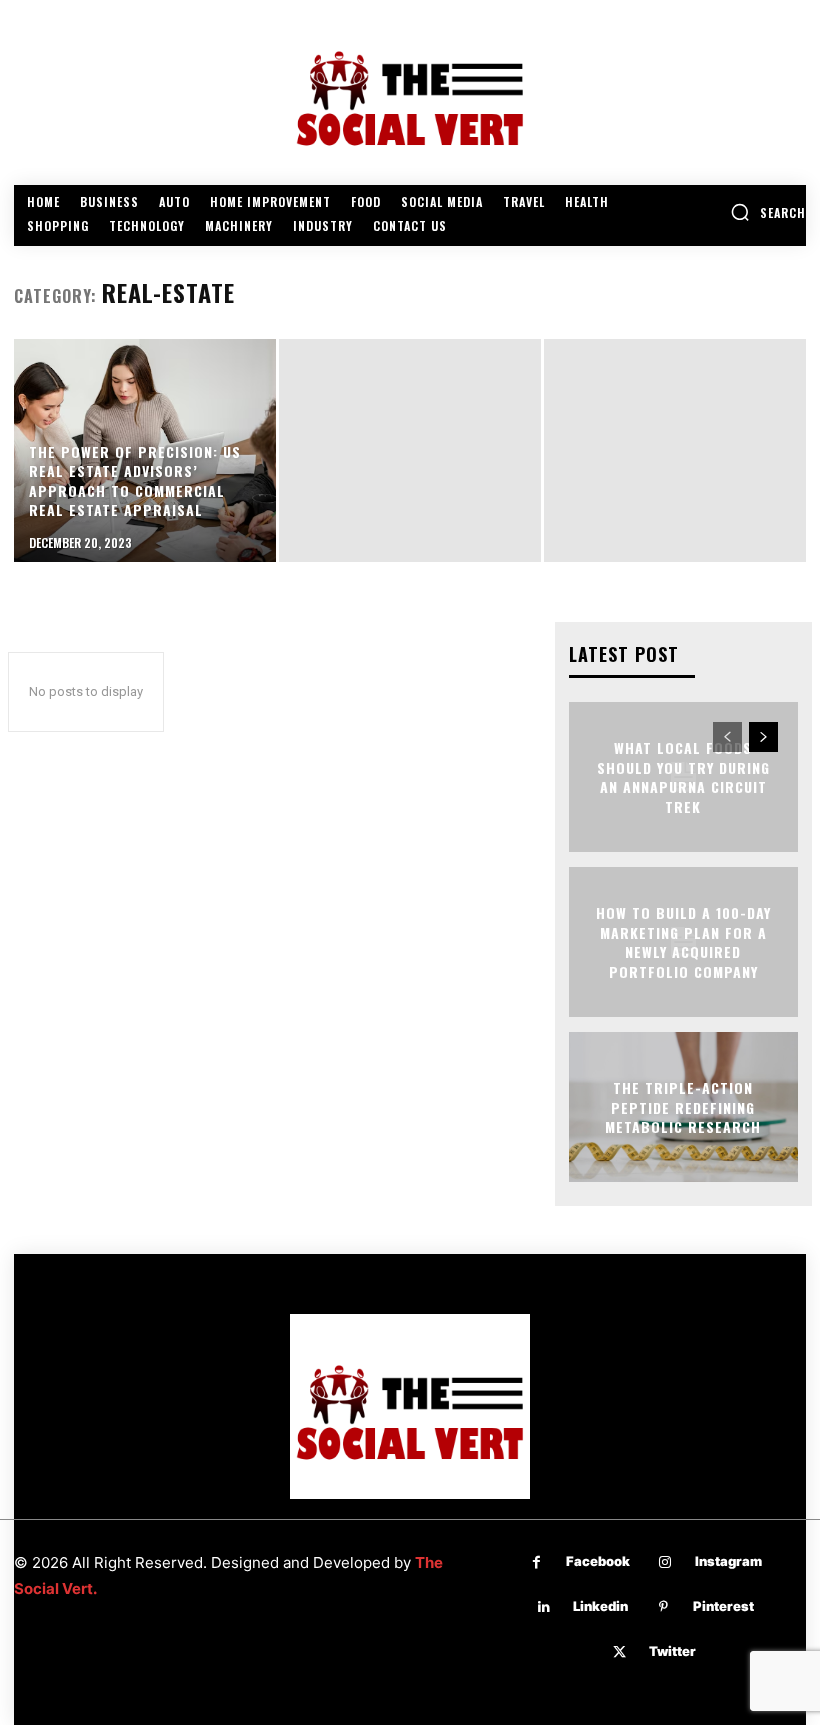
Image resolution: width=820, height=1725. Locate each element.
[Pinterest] (663, 1607)
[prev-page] (727, 737)
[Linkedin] (543, 1607)
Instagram (728, 1561)
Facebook (598, 1561)
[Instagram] (665, 1562)
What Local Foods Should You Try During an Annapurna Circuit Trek (683, 777)
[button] (768, 212)
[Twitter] (619, 1652)
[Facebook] (536, 1562)
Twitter (672, 1651)
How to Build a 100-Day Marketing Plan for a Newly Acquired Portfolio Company (683, 942)
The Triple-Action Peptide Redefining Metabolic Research (683, 1107)
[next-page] (763, 737)
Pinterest (723, 1606)
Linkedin (600, 1606)
